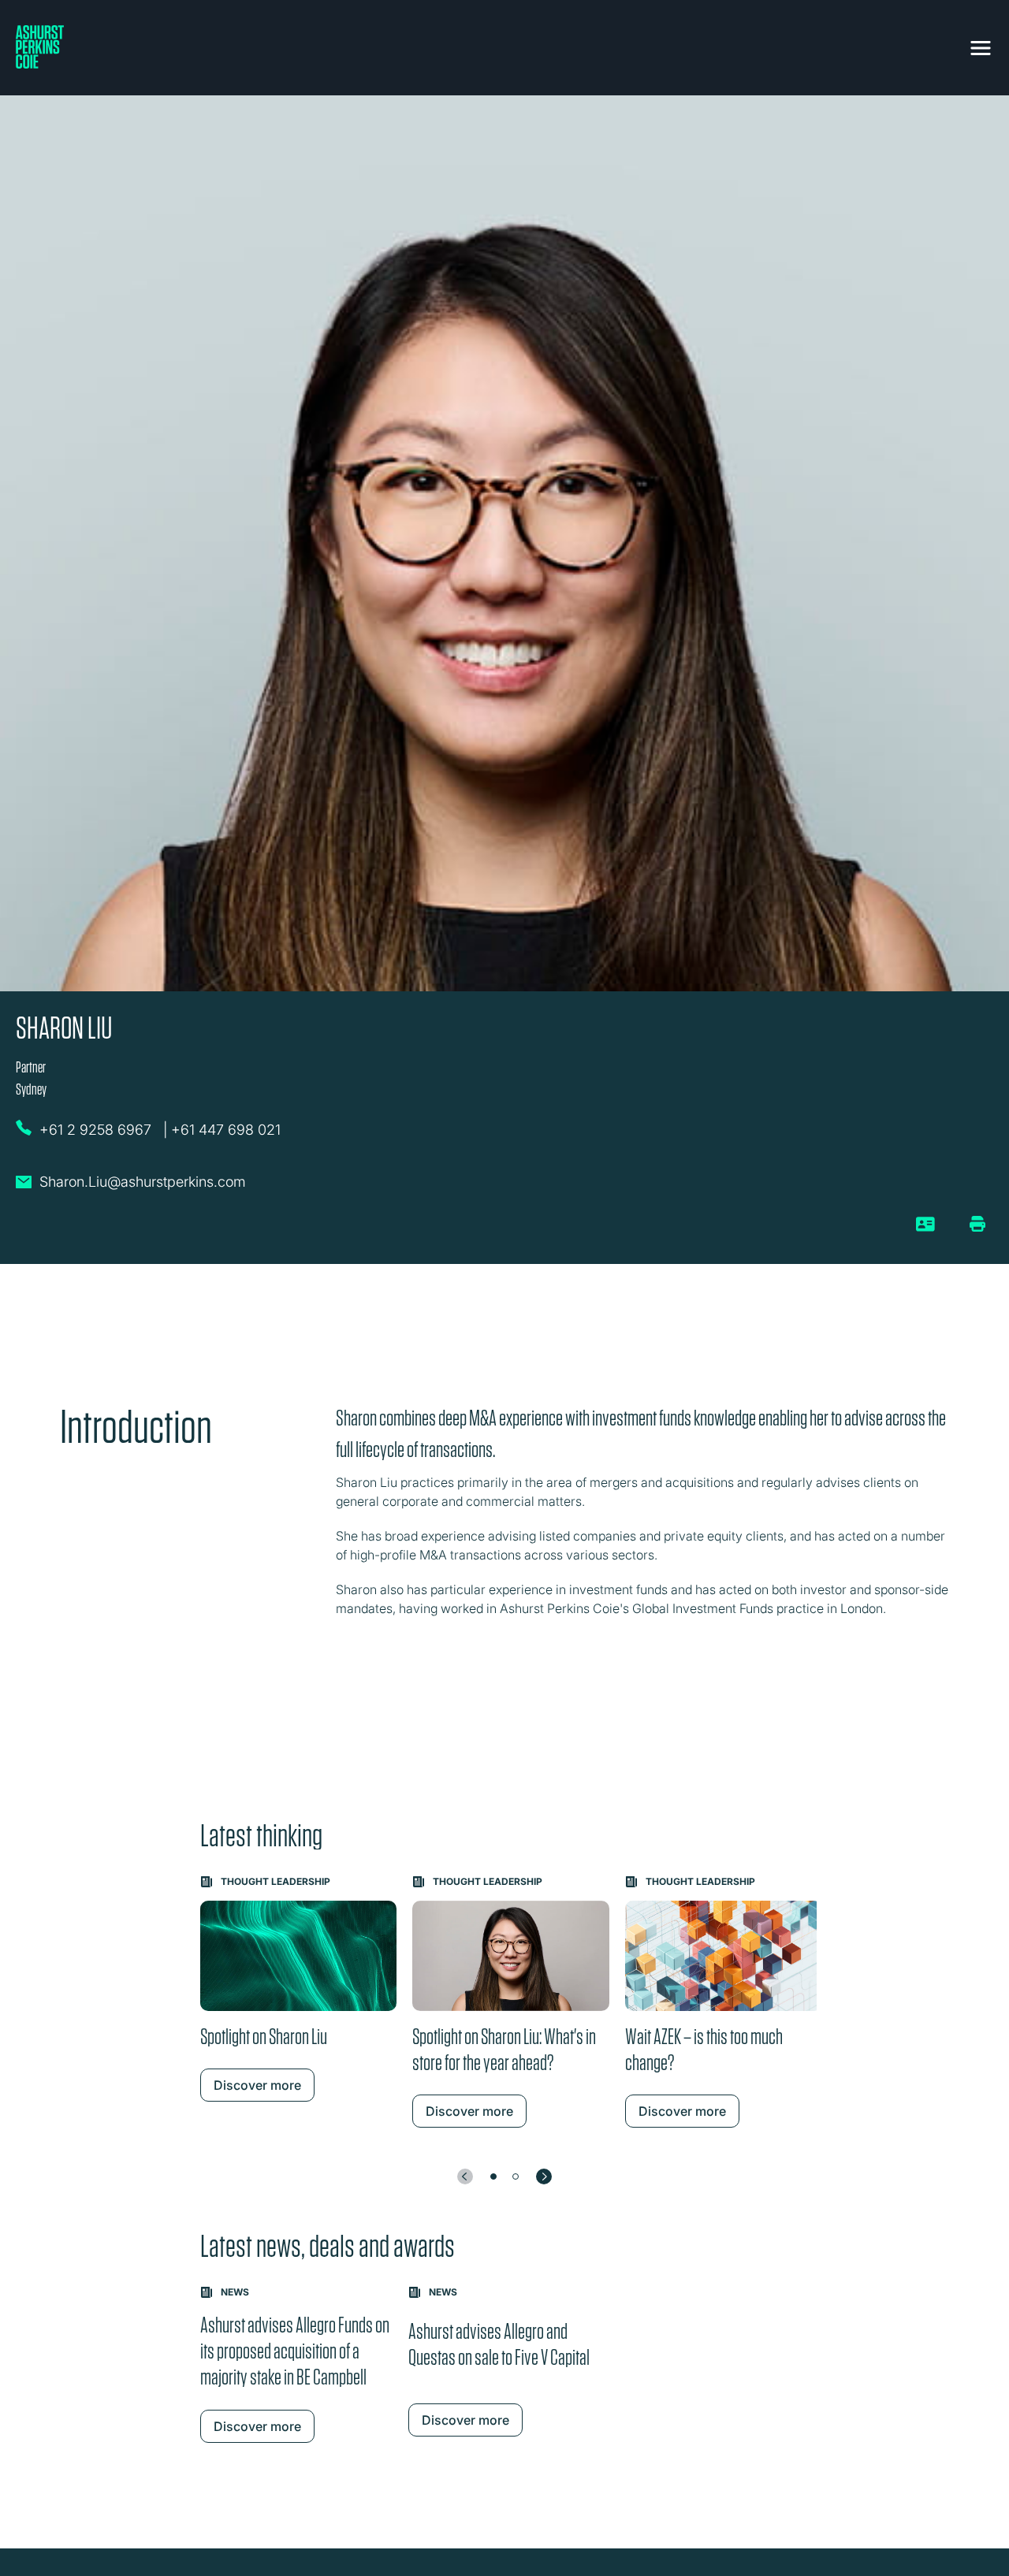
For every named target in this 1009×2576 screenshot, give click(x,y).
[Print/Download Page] (977, 1224)
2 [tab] (516, 2176)
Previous (465, 2176)
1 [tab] (493, 2176)
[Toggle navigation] (981, 45)
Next (544, 2176)
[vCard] (926, 1230)
